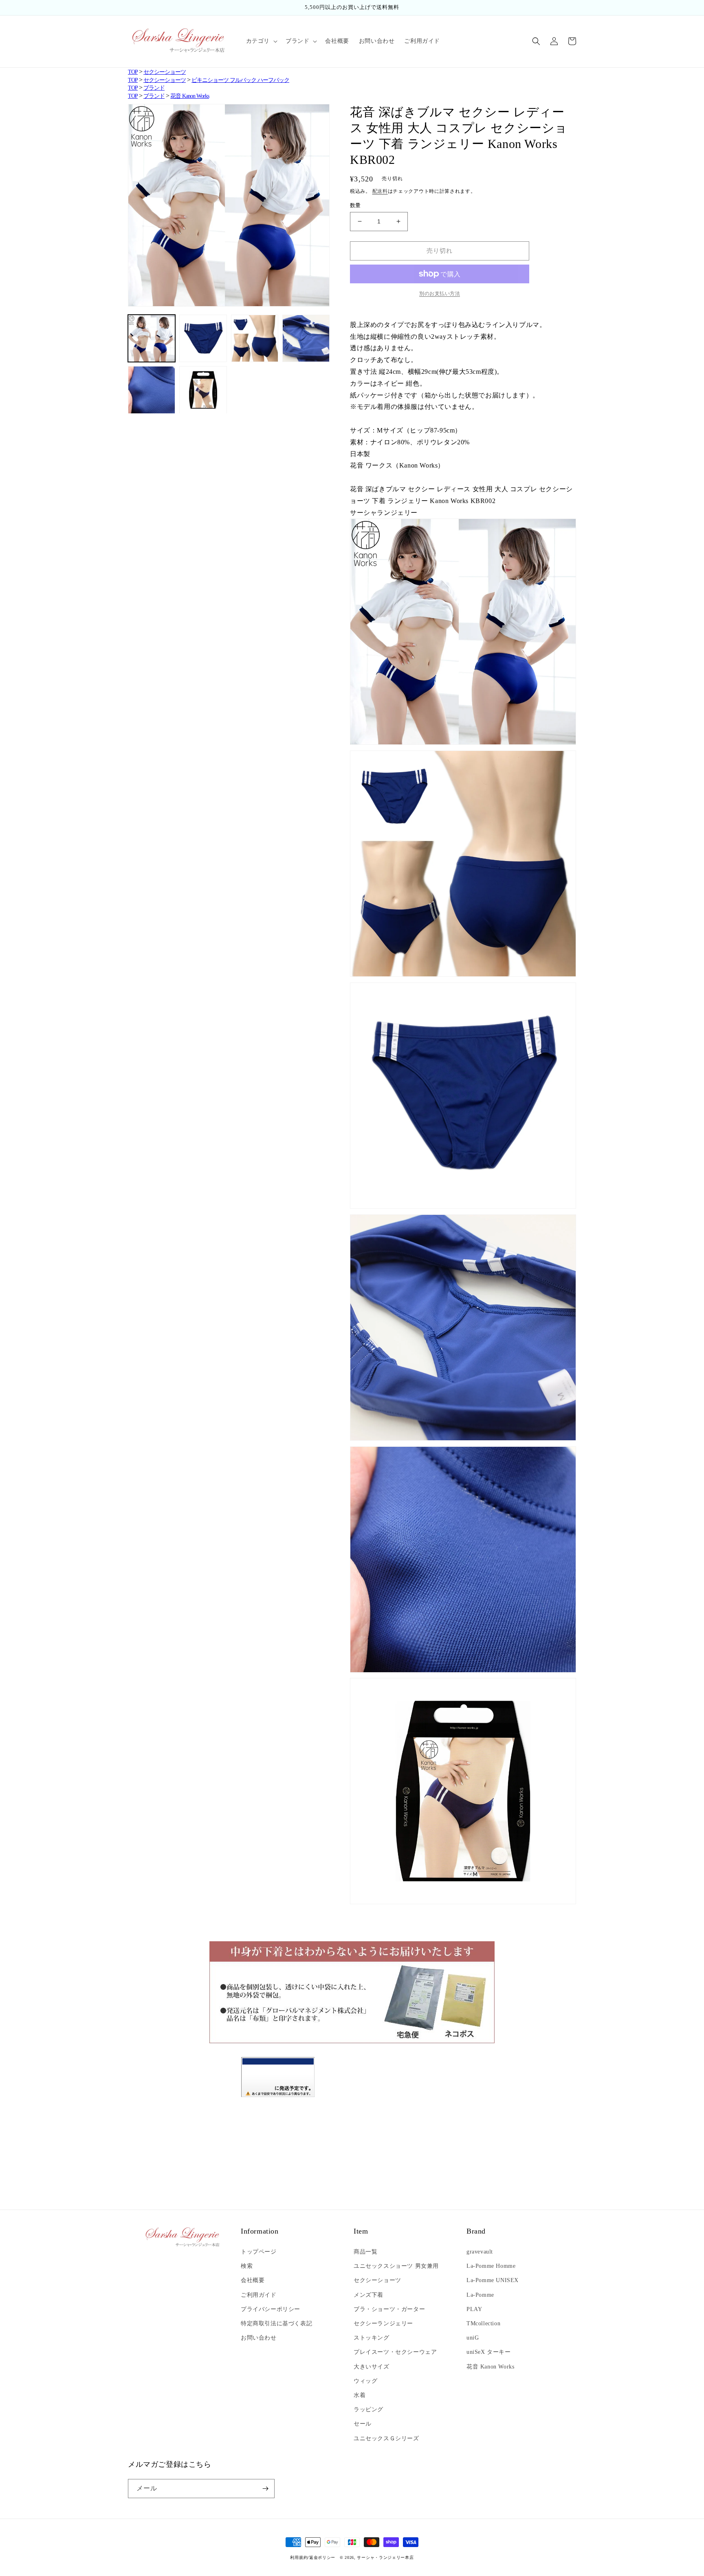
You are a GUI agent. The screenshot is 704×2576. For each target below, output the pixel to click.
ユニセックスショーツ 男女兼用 (396, 2266)
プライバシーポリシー (271, 2309)
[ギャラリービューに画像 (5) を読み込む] (152, 390)
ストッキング (372, 2338)
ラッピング (368, 2409)
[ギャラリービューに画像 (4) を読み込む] (306, 338)
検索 (247, 2266)
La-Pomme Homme (491, 2266)
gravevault (480, 2252)
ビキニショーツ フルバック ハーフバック (240, 80)
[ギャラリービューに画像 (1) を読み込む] (152, 338)
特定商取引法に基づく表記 (276, 2323)
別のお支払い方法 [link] (440, 294)
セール (363, 2424)
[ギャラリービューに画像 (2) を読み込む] (203, 338)
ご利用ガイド (259, 2295)
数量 (355, 205)
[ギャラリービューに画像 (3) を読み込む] (255, 338)
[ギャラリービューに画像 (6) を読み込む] (203, 390)
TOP (133, 72)
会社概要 (253, 2280)
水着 (360, 2395)
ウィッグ (365, 2381)
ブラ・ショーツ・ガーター (389, 2309)
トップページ (259, 2252)
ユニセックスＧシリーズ (386, 2438)
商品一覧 (365, 2252)
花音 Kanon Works (190, 96)
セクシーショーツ (165, 72)
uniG (473, 2338)
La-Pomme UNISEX (493, 2280)
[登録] (265, 2489)
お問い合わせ (259, 2338)
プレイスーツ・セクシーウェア (395, 2352)
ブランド (154, 88)
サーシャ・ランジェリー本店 (385, 2557)
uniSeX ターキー (489, 2352)
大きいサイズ (372, 2367)
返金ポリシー (322, 2557)
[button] (261, 41)
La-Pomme (480, 2295)
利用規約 (299, 2557)
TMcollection (483, 2323)
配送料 (380, 191)
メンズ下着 (368, 2295)
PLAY (474, 2309)
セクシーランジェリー (383, 2323)
